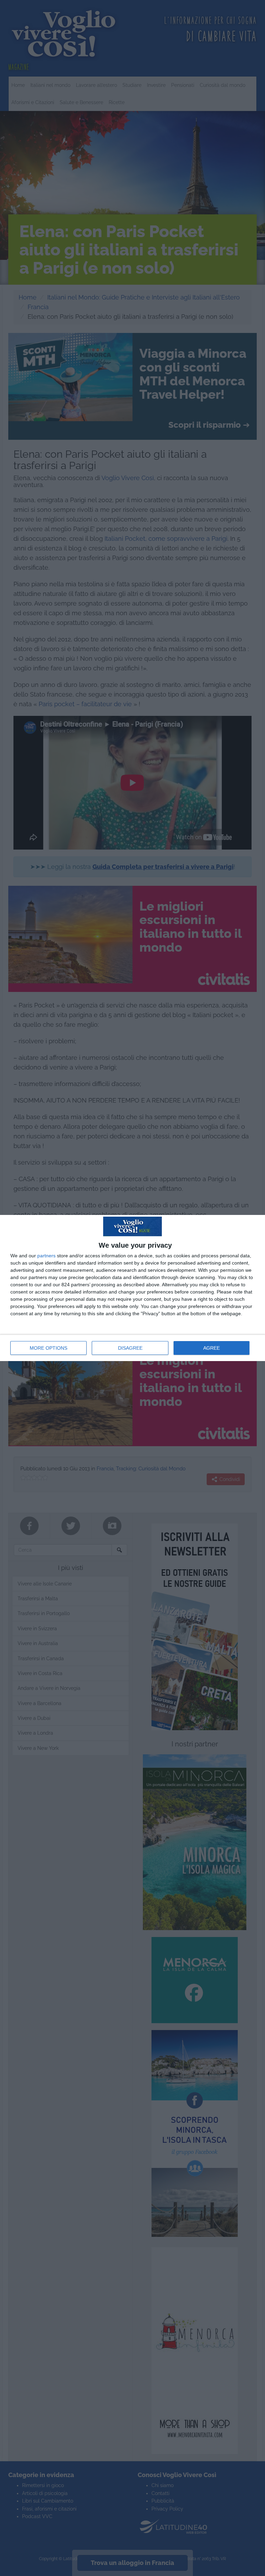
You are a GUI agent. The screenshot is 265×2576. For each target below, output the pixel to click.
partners (46, 1256)
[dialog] (132, 1288)
